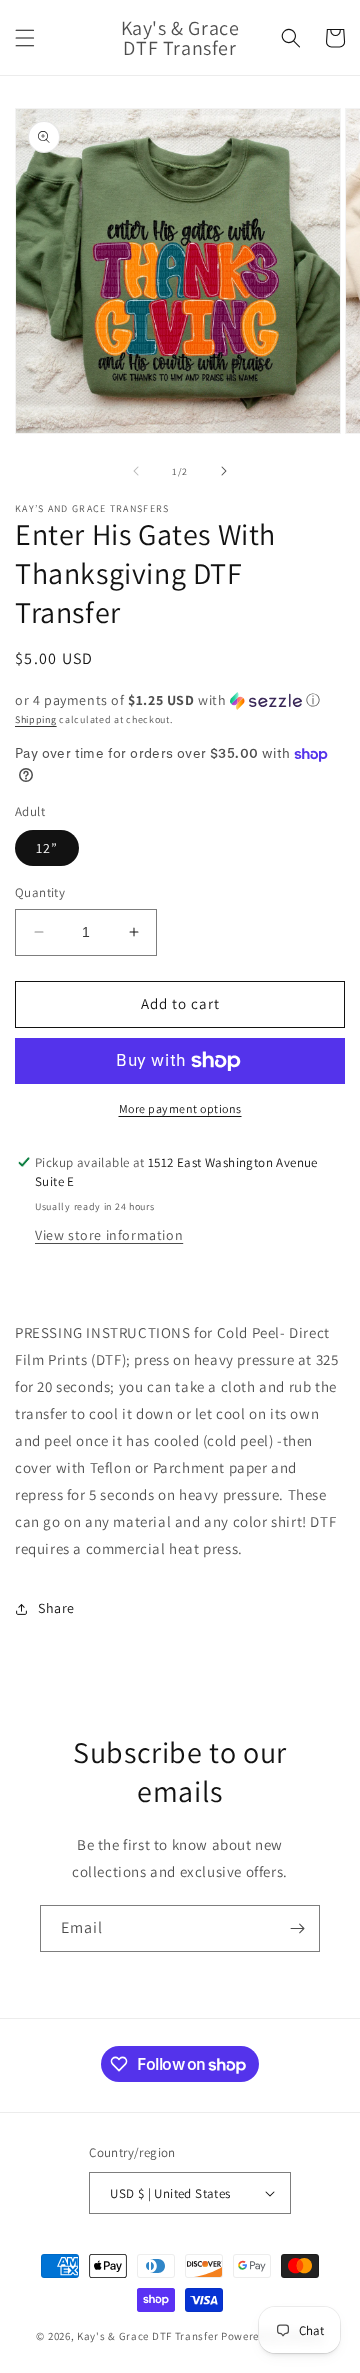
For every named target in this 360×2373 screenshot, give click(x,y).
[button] (25, 38)
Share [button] (56, 1608)
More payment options (180, 1108)
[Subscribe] (297, 1928)
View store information (109, 1235)
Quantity (40, 892)
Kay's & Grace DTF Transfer (149, 2336)
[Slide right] (224, 471)
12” (47, 848)
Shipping (36, 719)
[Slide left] (136, 471)
